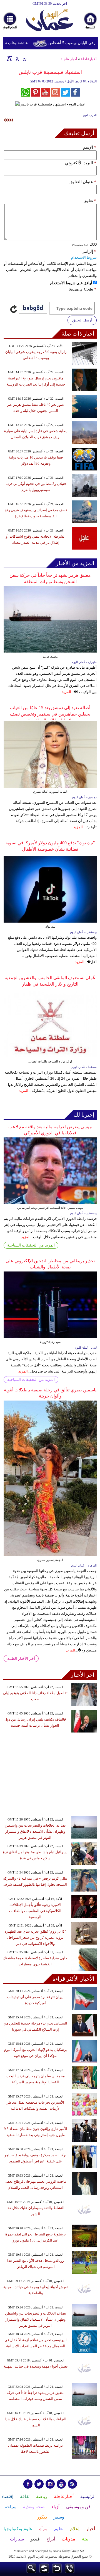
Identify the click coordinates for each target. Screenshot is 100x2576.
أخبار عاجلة (69, 59)
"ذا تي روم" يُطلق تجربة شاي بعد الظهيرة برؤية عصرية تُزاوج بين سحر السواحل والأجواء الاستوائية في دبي (35, 1937)
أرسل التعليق (82, 320)
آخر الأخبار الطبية (21, 1659)
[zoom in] (9, 58)
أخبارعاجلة (89, 59)
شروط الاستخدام (84, 257)
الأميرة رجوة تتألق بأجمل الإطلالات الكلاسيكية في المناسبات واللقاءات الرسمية (35, 1911)
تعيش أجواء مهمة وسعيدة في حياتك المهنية (36, 2366)
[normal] (17, 58)
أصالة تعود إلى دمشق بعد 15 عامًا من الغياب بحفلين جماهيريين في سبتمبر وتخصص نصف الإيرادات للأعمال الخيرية (50, 714)
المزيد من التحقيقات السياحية (31, 1245)
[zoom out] (24, 58)
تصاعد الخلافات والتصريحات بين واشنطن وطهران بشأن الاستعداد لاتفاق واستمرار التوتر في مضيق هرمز (35, 1831)
